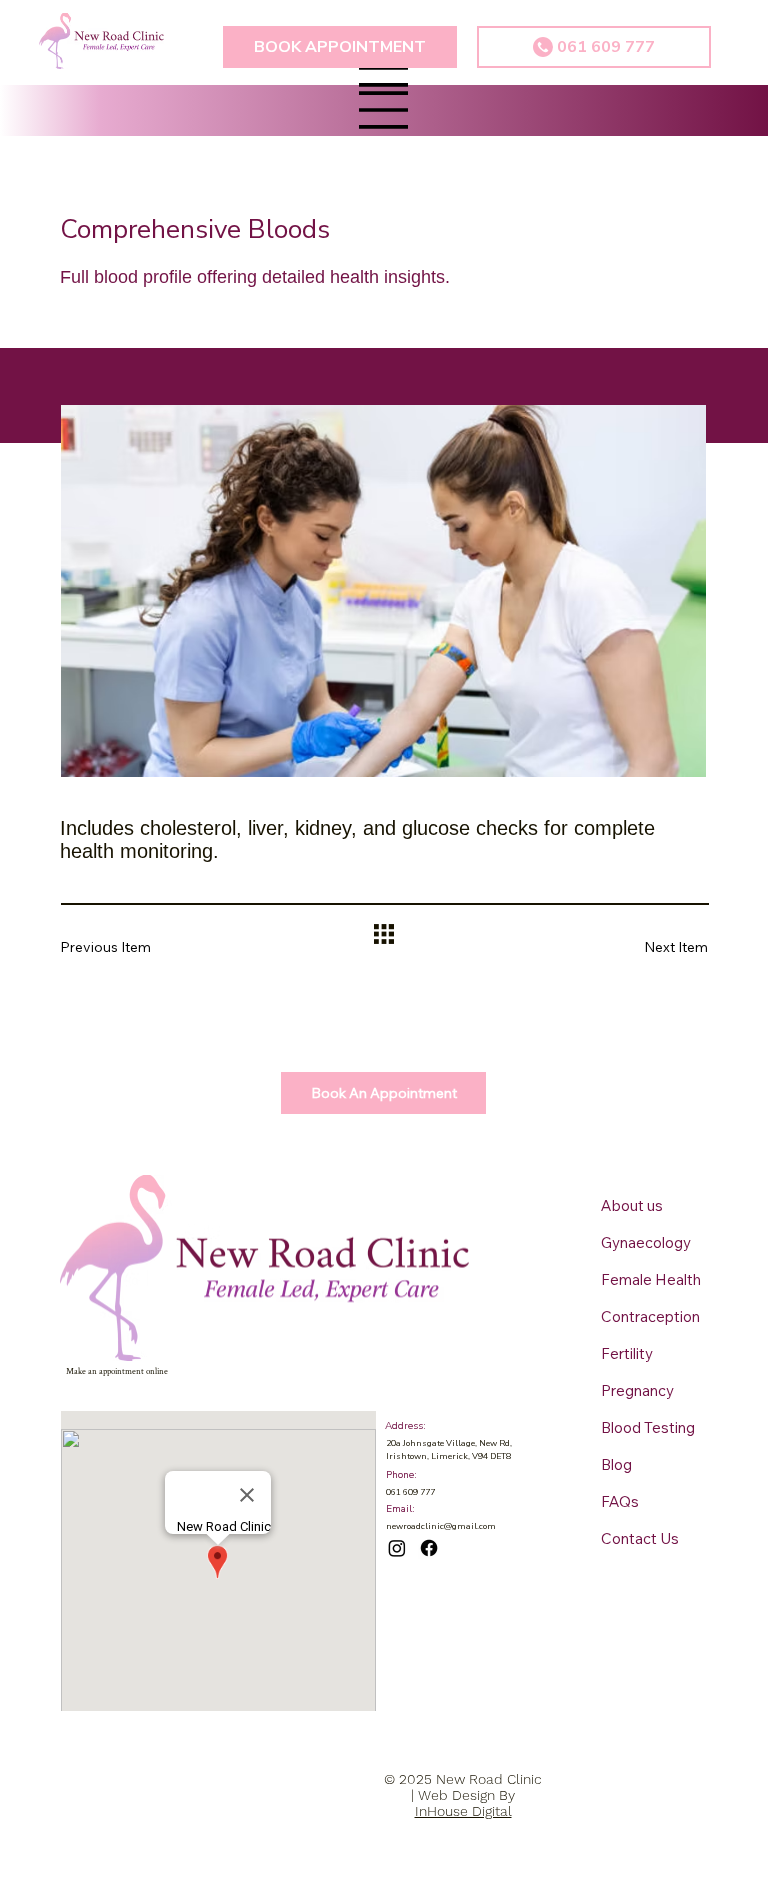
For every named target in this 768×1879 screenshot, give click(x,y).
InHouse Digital (463, 1811)
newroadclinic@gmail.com (441, 1526)
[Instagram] (397, 1548)
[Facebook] (429, 1548)
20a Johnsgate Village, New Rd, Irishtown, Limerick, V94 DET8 (449, 1449)
